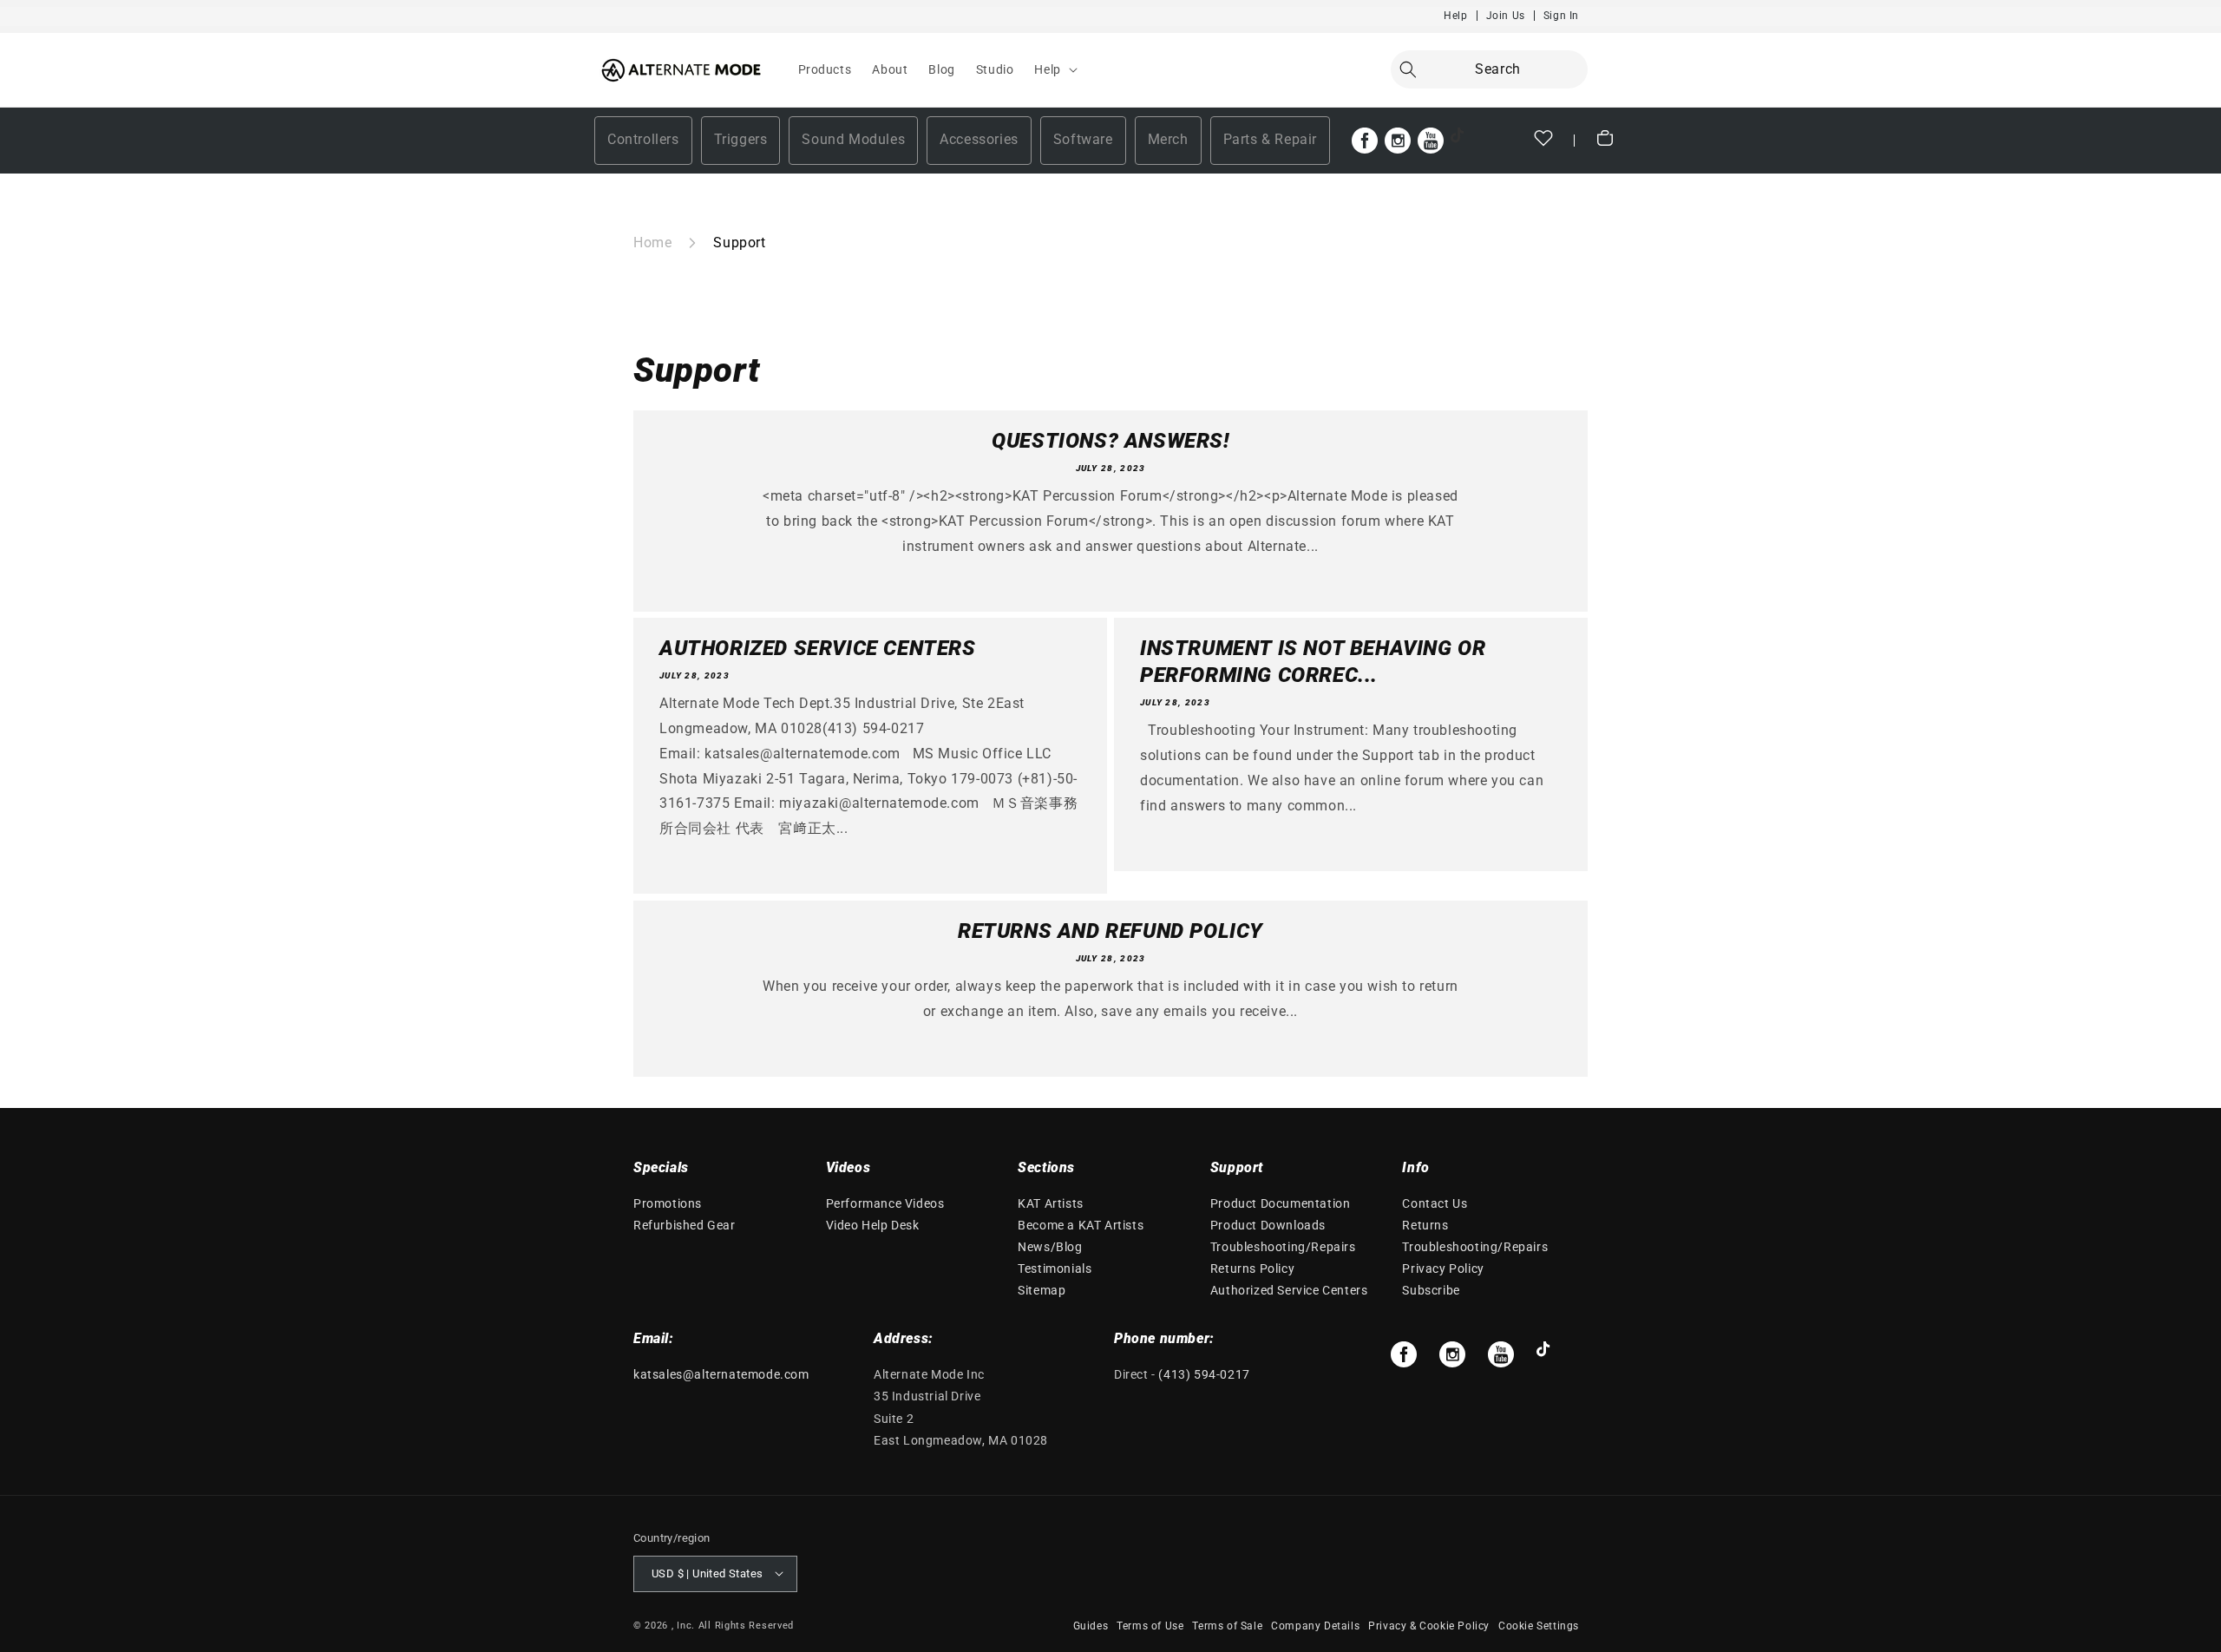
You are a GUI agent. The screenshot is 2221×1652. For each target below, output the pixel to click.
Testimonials (1055, 1269)
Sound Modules (853, 139)
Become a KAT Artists (1081, 1225)
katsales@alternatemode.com (721, 1374)
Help (1455, 16)
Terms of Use (1150, 1625)
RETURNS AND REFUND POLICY (1110, 931)
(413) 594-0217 (1204, 1374)
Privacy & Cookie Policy (1429, 1625)
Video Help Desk (873, 1225)
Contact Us (1435, 1203)
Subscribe (1431, 1291)
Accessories (979, 139)
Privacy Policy (1443, 1269)
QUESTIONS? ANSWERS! (1110, 441)
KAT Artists (1051, 1203)
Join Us (1506, 16)
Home (652, 243)
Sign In (1561, 16)
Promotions (668, 1203)
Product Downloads (1268, 1225)
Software (1083, 139)
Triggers (741, 139)
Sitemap (1042, 1291)
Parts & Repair (1270, 139)
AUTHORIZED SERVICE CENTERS (818, 648)
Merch (1168, 139)
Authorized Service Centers (1289, 1291)
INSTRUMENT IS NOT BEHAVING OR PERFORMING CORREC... (1313, 662)
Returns (1425, 1225)
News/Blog (1050, 1247)
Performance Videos (885, 1203)
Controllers (643, 139)
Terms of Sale (1227, 1625)
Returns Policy (1252, 1269)
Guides (1091, 1625)
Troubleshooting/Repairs (1283, 1247)
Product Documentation (1281, 1203)
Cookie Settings (1539, 1625)
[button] (1054, 69)
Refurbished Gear (685, 1225)
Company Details (1315, 1625)
